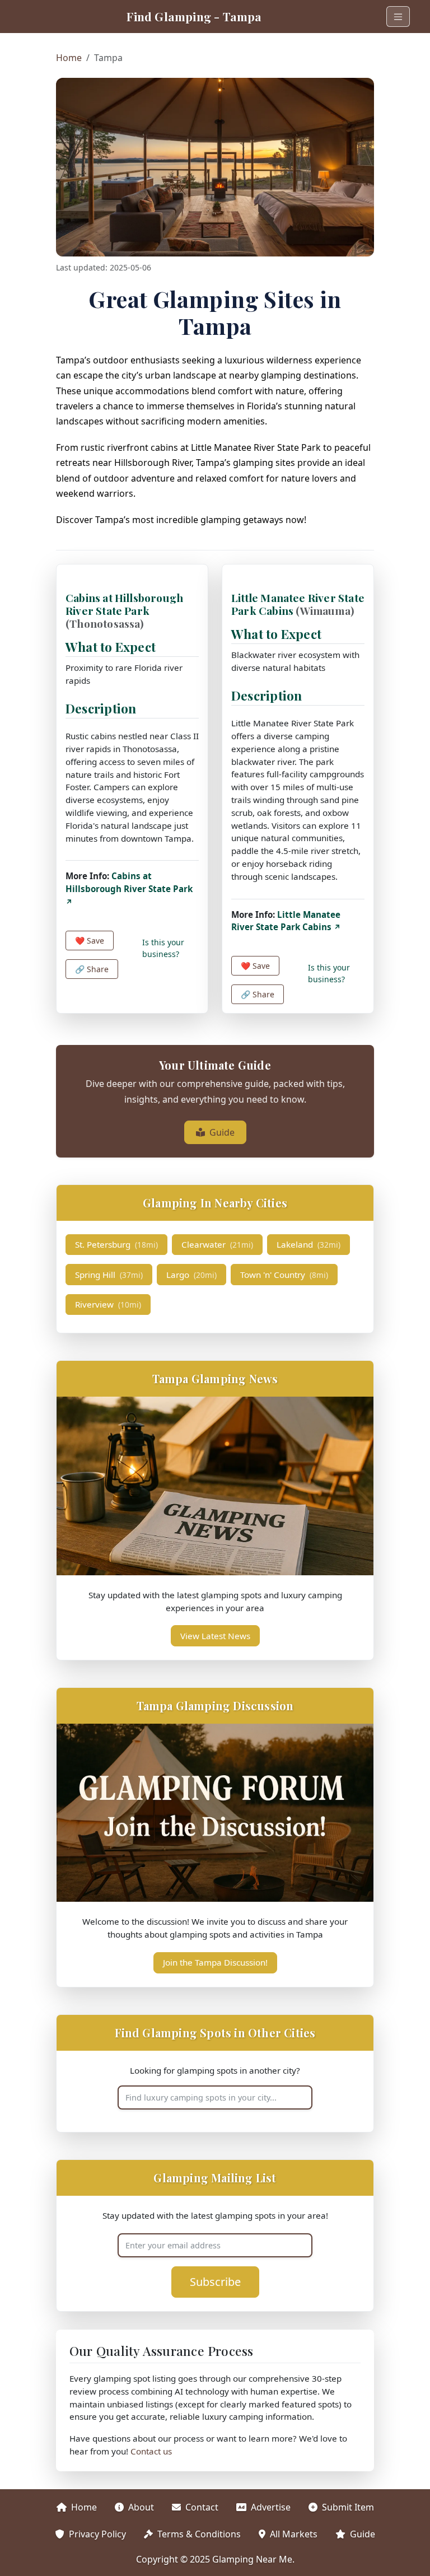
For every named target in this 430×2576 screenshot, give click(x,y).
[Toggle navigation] (398, 17)
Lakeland (309, 1244)
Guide (222, 1132)
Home (69, 58)
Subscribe (215, 2282)
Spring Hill (109, 1275)
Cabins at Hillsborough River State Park (124, 610)
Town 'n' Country (284, 1275)
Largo (191, 1275)
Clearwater (217, 1244)
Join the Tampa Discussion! (215, 1962)
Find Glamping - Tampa (194, 16)
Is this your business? (163, 948)
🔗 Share (92, 969)
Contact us (151, 2451)
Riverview (108, 1304)
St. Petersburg (116, 1244)
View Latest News (215, 1636)
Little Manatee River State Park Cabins (298, 604)
